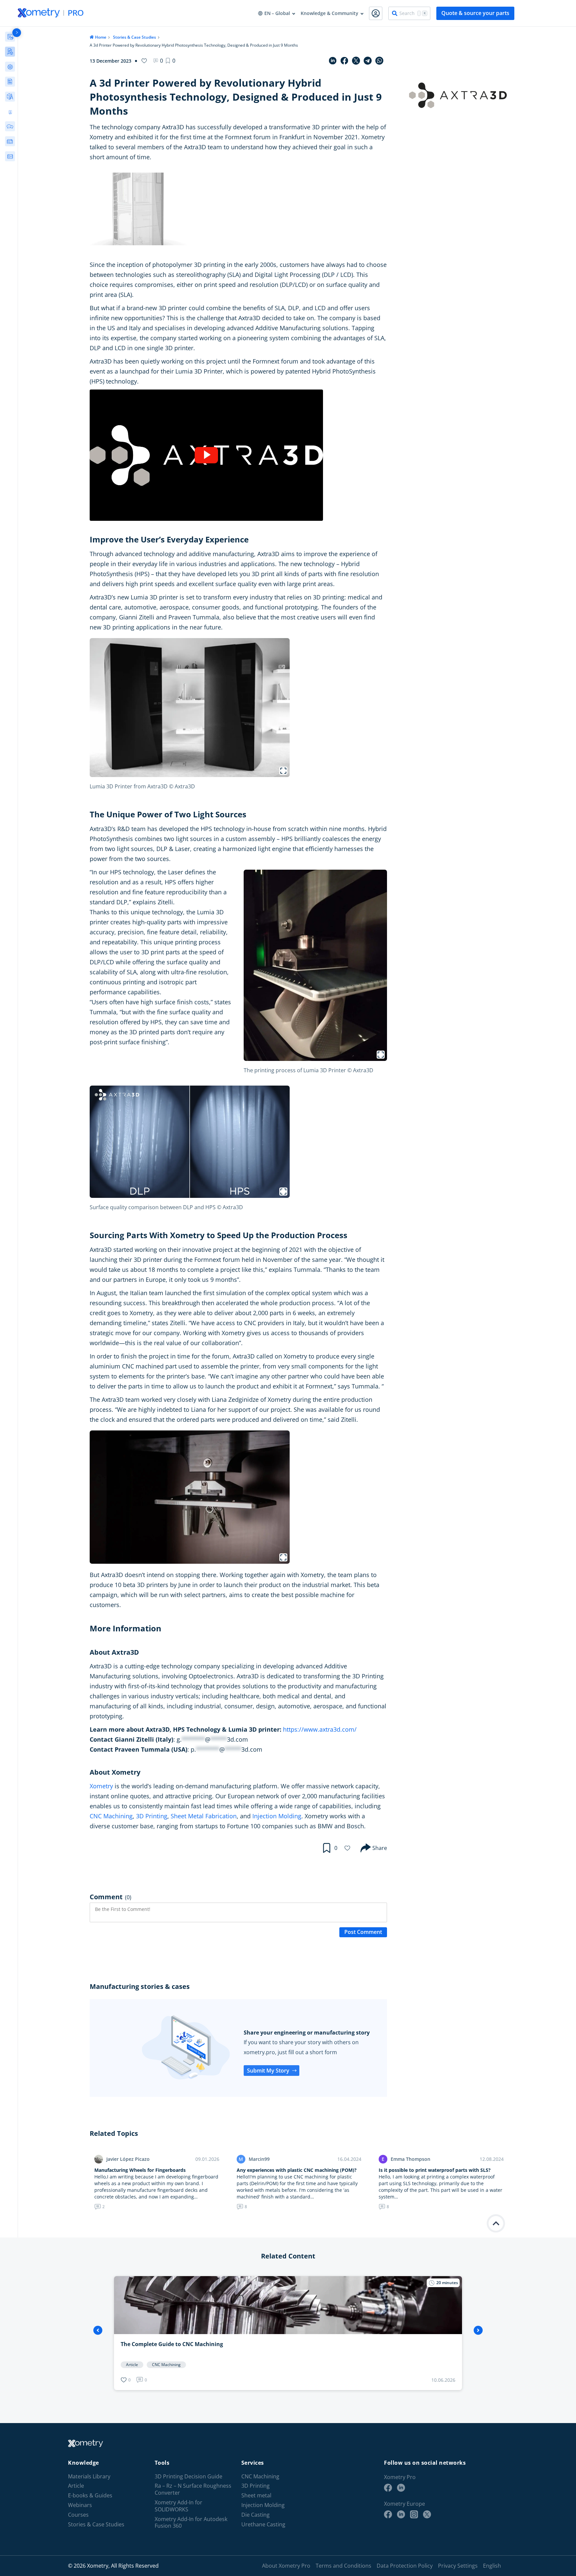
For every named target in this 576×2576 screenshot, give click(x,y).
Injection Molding (277, 1816)
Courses (78, 2515)
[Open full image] (283, 771)
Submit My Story (268, 2071)
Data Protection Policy (405, 2566)
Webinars (80, 2505)
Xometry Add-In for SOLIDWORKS (178, 2506)
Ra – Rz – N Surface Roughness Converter (193, 2489)
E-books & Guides (90, 2496)
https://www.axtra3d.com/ (320, 1729)
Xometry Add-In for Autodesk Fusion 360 (191, 2523)
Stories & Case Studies (134, 37)
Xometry (101, 1786)
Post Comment (363, 1932)
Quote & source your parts (475, 13)
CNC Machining (111, 1816)
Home (101, 37)
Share (380, 1848)
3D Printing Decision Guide (188, 2477)
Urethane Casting (263, 2525)
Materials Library (89, 2477)
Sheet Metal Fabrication (204, 1816)
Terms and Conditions (343, 2566)
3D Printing (152, 1816)
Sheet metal (256, 2496)
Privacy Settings (458, 2566)
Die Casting (255, 2515)
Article (76, 2486)
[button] (170, 61)
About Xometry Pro (286, 2566)
